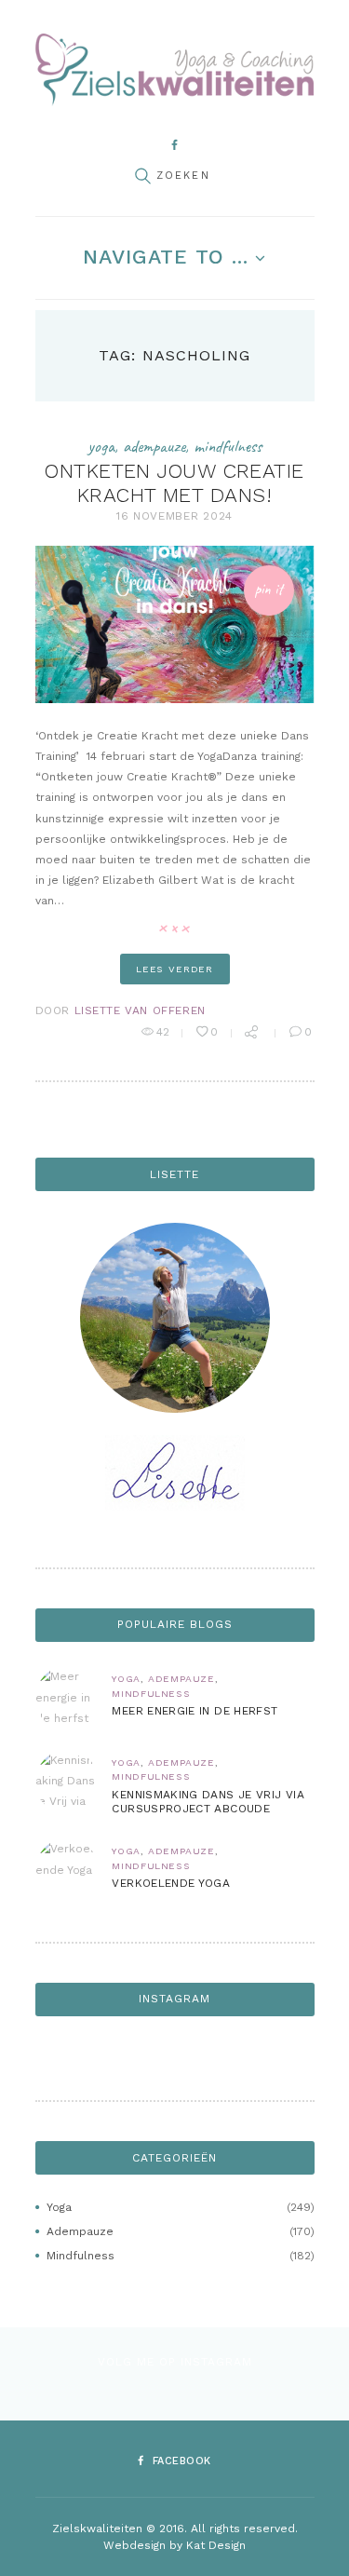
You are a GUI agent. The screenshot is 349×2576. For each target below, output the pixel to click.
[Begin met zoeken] (142, 176)
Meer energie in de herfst (195, 1711)
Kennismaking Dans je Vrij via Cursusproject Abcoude (208, 1802)
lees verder (174, 969)
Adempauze (154, 446)
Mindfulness (228, 446)
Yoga (101, 446)
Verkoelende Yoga (171, 1883)
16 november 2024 (174, 516)
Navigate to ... (166, 257)
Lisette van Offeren (140, 1010)
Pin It (268, 589)
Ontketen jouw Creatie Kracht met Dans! (174, 483)
